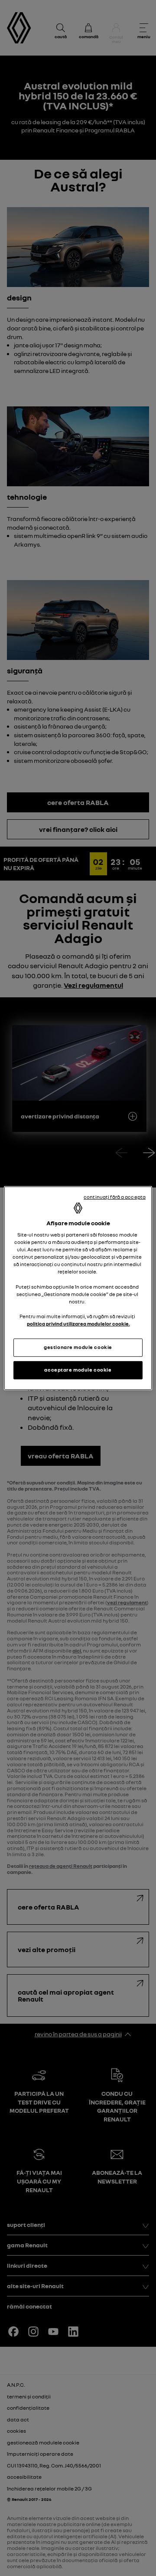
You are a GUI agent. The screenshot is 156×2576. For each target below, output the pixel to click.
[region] (78, 1288)
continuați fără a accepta (115, 1197)
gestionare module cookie (78, 1347)
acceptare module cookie (78, 1370)
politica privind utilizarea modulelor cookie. (78, 1324)
